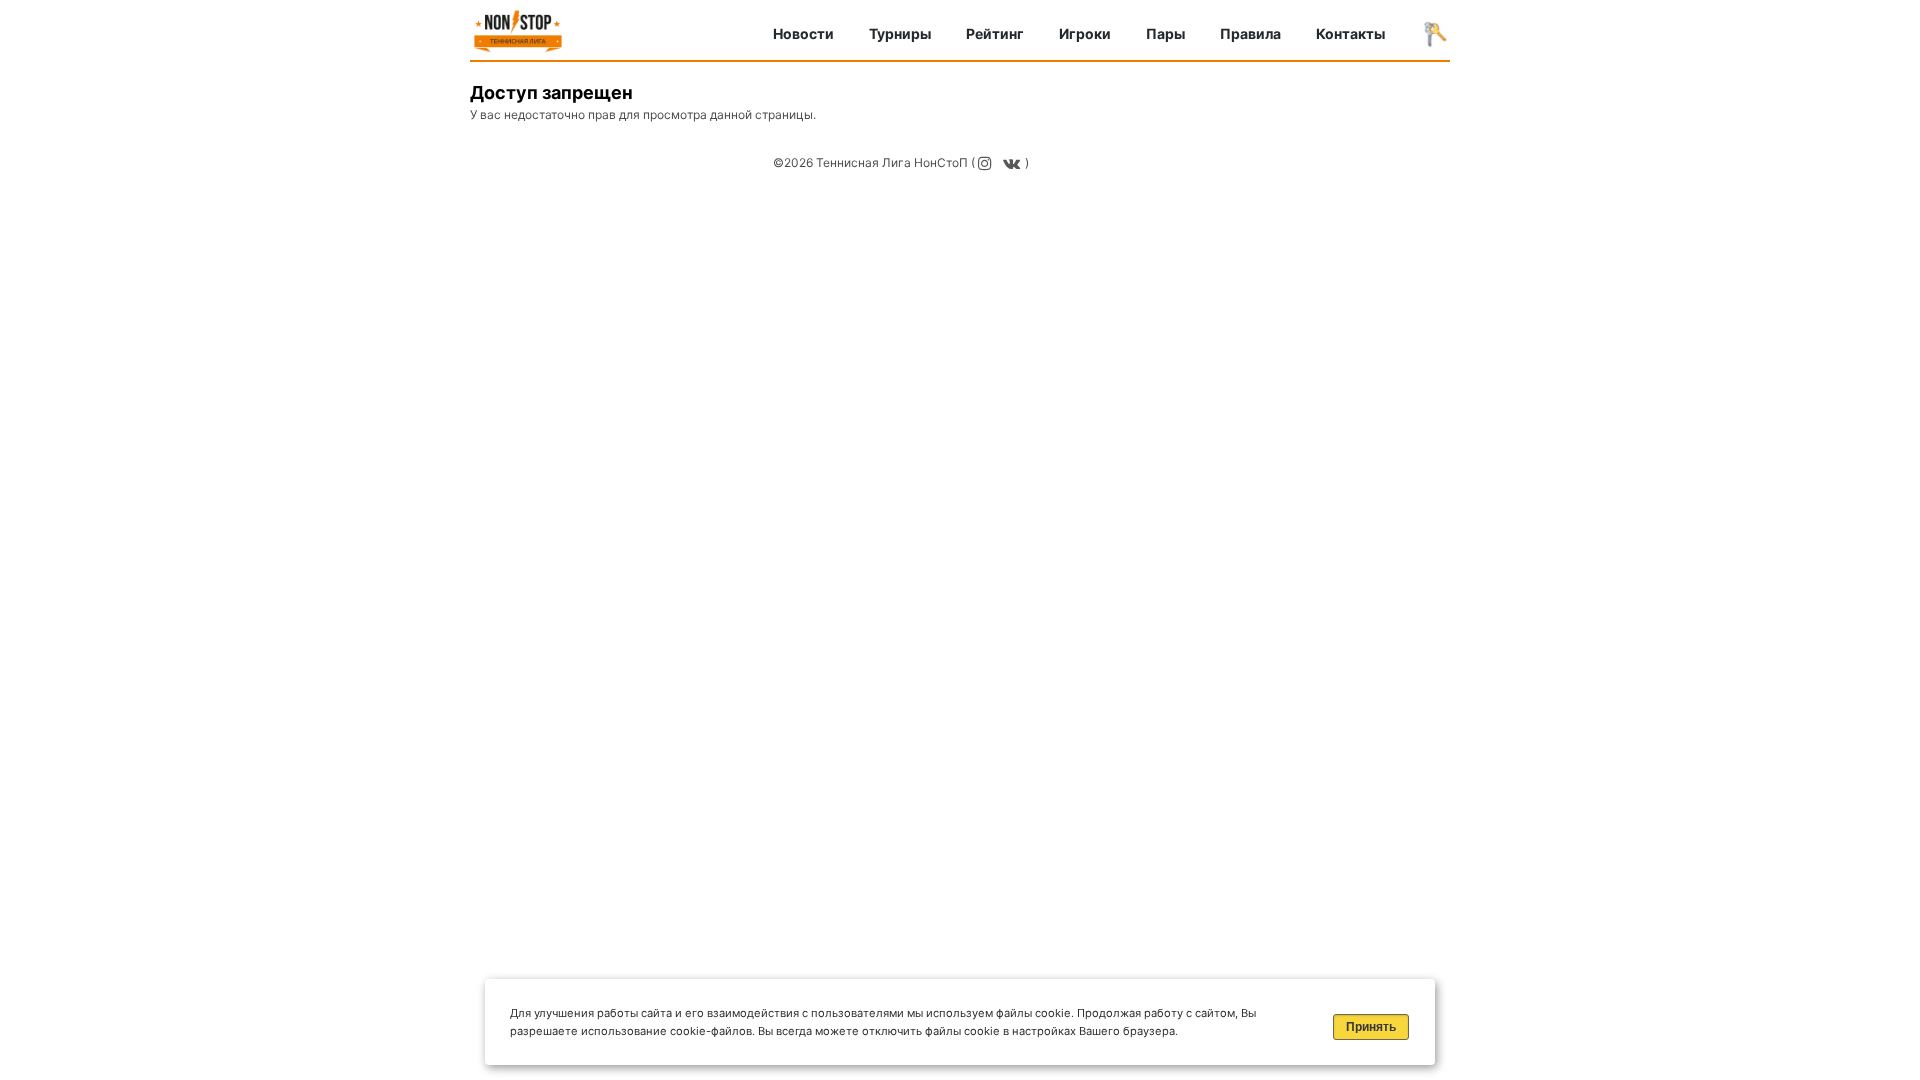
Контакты (1350, 33)
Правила (1250, 33)
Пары (1165, 33)
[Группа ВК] (1014, 162)
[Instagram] (987, 162)
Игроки (1085, 33)
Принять (1371, 1027)
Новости (803, 33)
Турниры (900, 33)
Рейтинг (995, 33)
